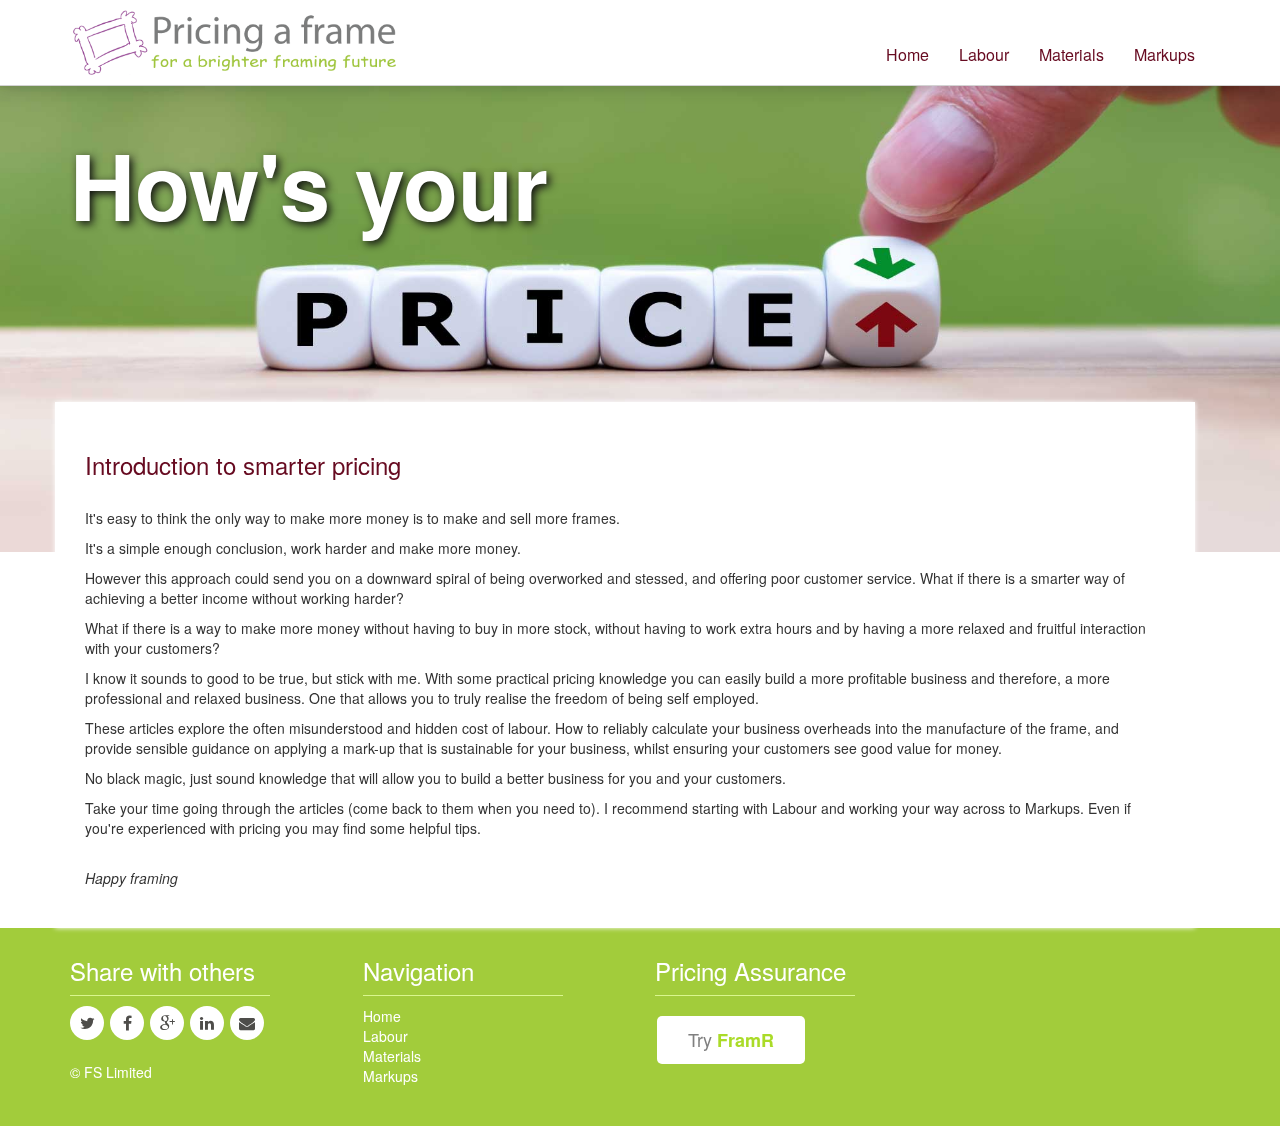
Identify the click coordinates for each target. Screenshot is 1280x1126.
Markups (1164, 54)
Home (907, 54)
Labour (984, 54)
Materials (1071, 54)
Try (731, 1039)
